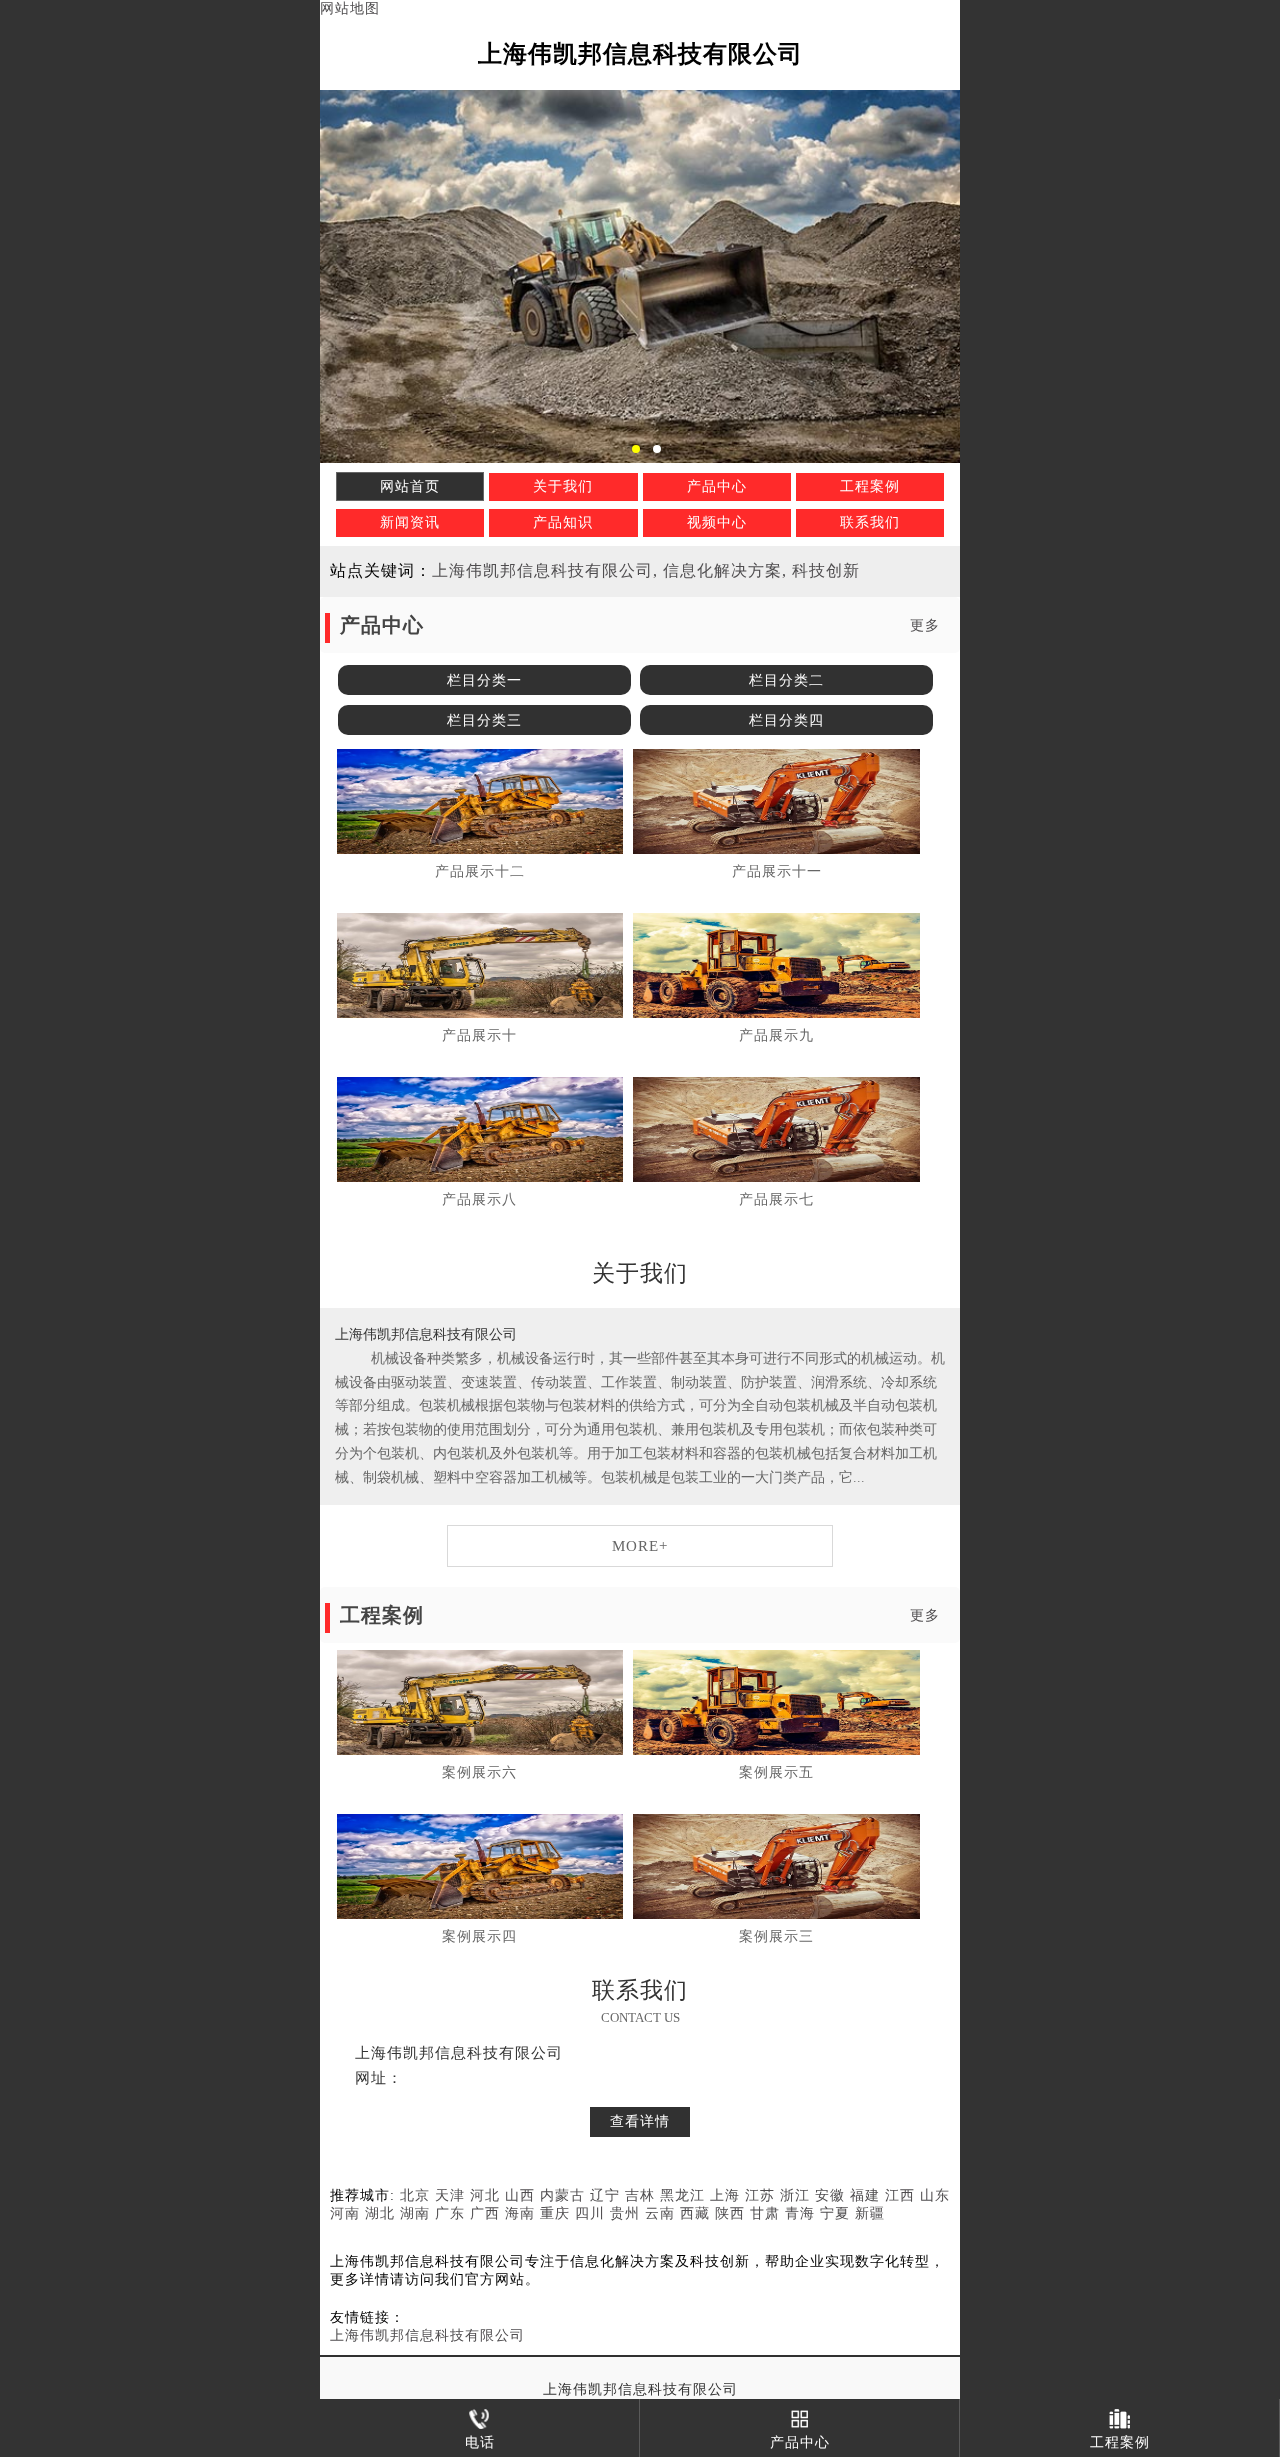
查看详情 (640, 2121)
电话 (480, 2442)
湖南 (415, 2213)
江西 (900, 2195)
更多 (925, 625)
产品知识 (563, 522)
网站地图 (350, 8)
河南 (345, 2213)
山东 (935, 2195)
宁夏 (835, 2213)
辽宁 (605, 2195)
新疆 (870, 2213)
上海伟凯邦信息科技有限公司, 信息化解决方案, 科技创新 (646, 570)
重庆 (555, 2213)
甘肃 (765, 2213)
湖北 (380, 2213)
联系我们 (870, 522)
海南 (520, 2213)
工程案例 (870, 486)
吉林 (640, 2195)
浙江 (795, 2195)
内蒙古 (562, 2195)
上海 (725, 2195)
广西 (485, 2213)
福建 (865, 2195)
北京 (415, 2195)
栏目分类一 (484, 680)
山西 (520, 2195)
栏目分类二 (786, 680)
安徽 (830, 2195)
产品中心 (717, 486)
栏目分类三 (484, 720)
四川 (590, 2213)
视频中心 (717, 522)
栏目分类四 (786, 720)
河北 (485, 2195)
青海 (800, 2213)
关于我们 (563, 486)
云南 (660, 2213)
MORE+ (640, 1546)
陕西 (730, 2213)
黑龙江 (682, 2195)
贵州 (625, 2213)
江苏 (760, 2195)
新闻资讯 (410, 522)
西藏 (695, 2213)
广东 (450, 2213)
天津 (450, 2195)
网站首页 (410, 486)
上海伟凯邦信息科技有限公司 (427, 2335)
